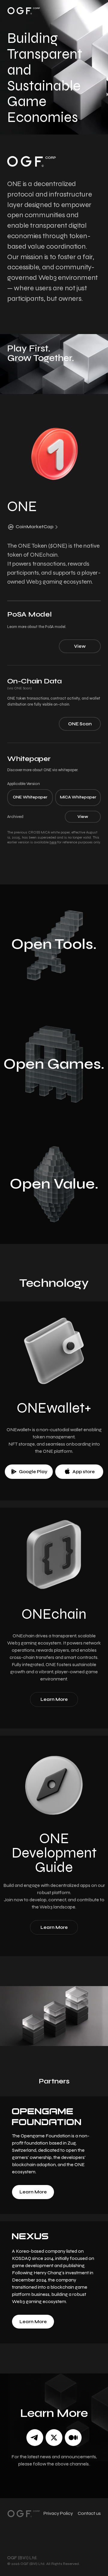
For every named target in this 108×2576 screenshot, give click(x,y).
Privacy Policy (58, 2513)
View (80, 646)
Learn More (33, 2192)
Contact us (89, 2513)
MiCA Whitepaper (78, 797)
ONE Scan (80, 724)
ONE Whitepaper (30, 797)
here (53, 842)
